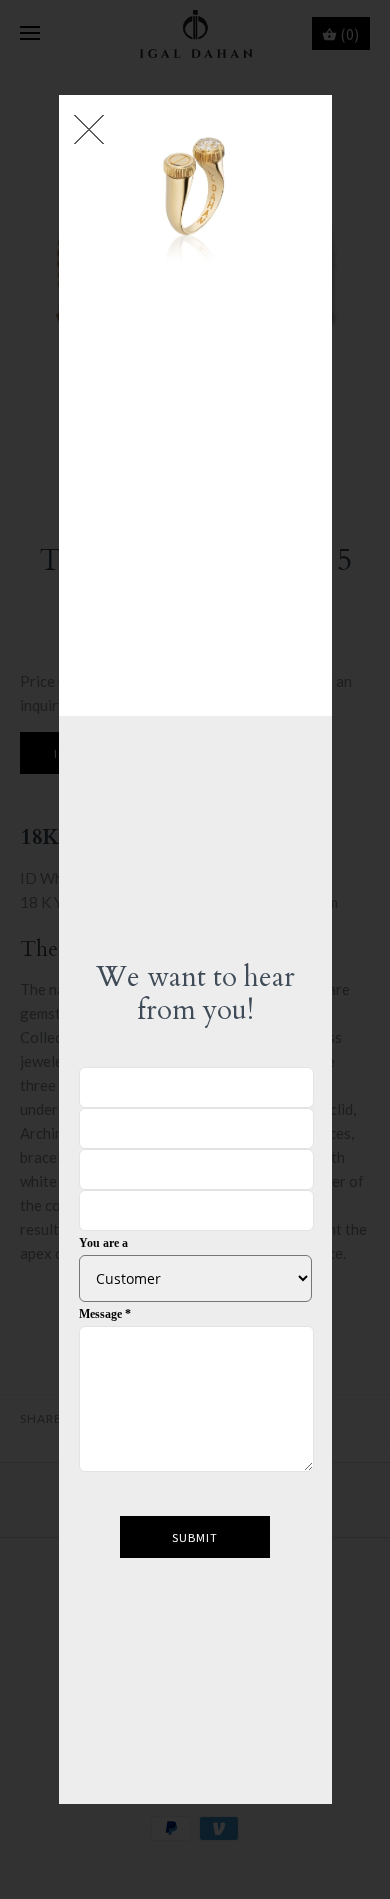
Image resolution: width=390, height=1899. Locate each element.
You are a (103, 1243)
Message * (105, 1314)
